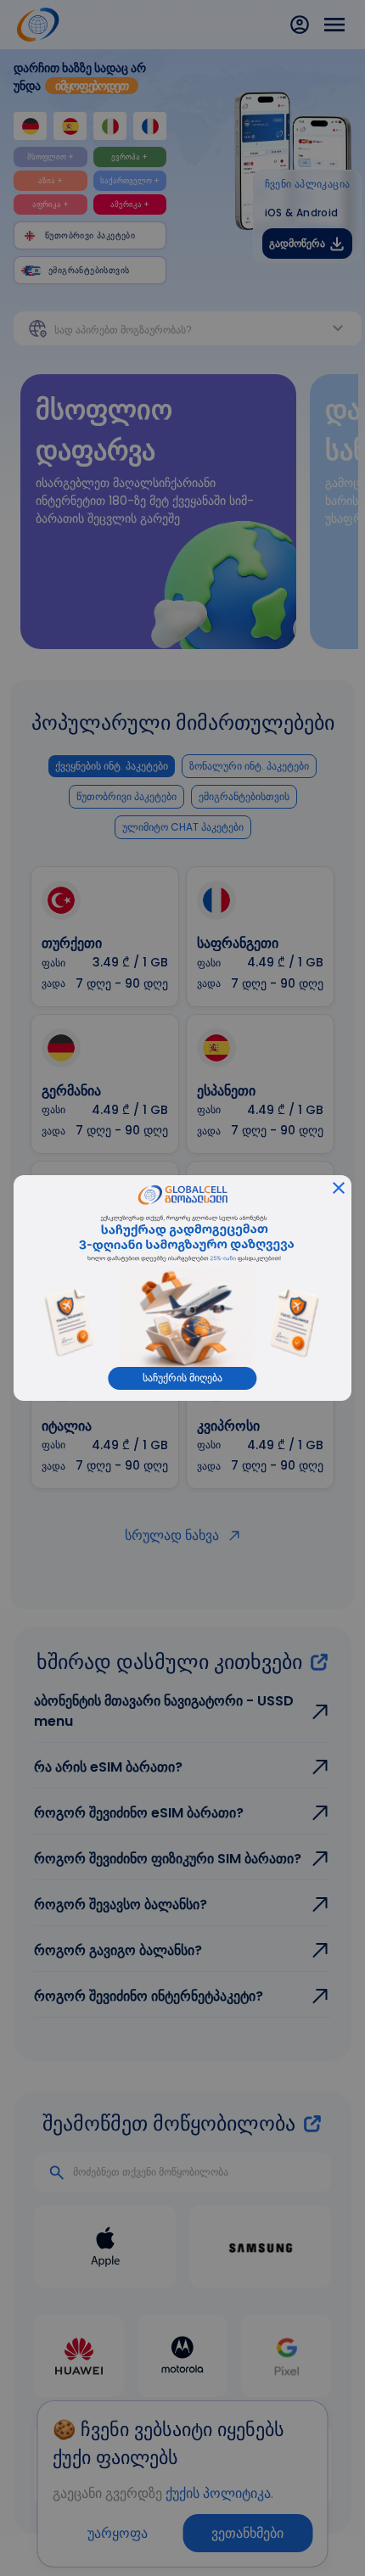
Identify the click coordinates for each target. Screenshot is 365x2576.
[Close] (339, 1188)
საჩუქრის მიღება (182, 1378)
